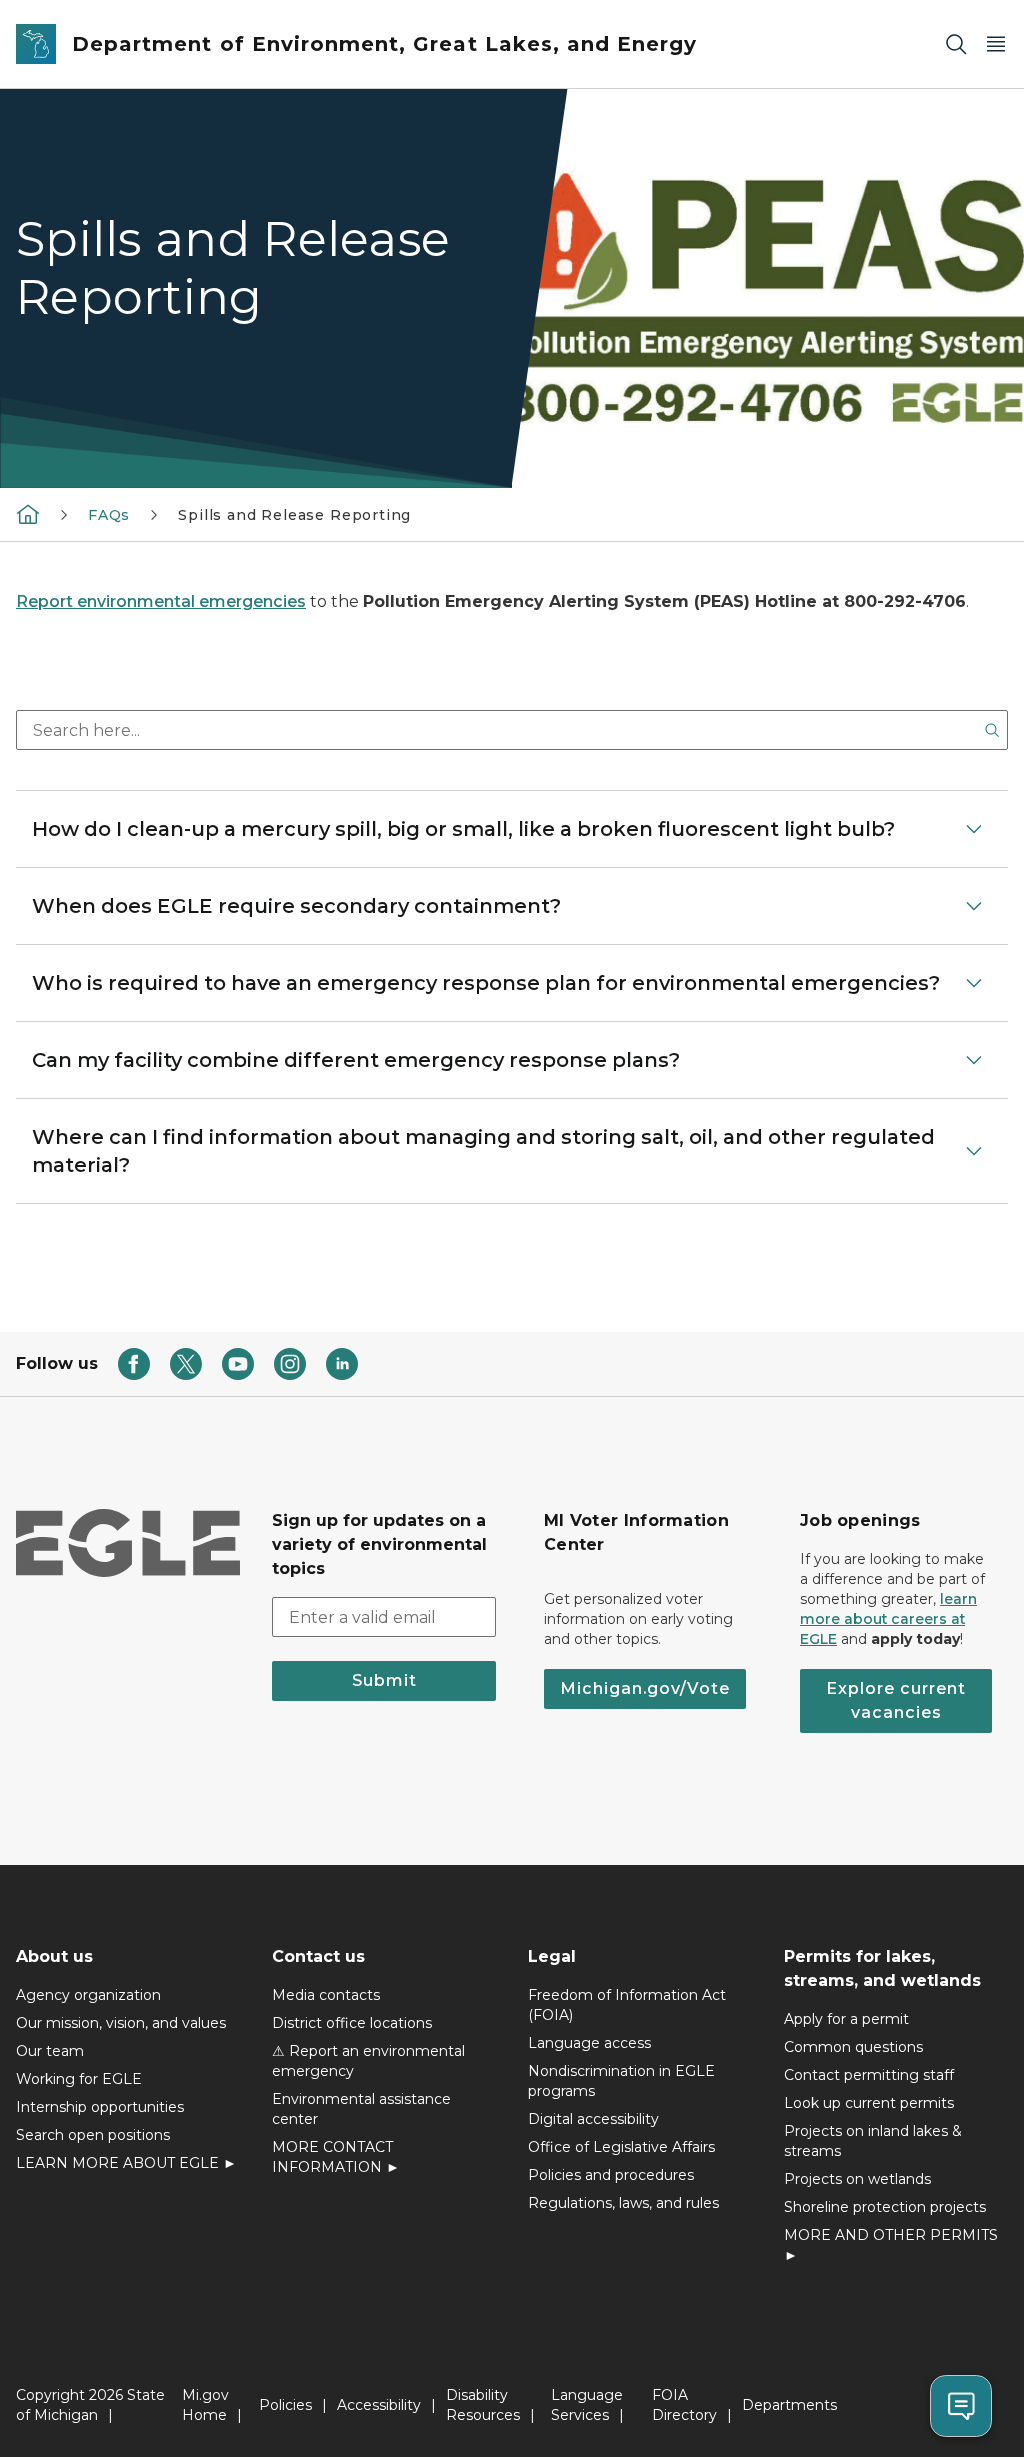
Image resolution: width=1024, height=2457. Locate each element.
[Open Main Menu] (996, 44)
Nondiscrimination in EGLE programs (621, 2081)
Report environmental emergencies (161, 601)
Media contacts (326, 1995)
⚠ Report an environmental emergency (368, 2061)
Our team (50, 2051)
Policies (285, 2405)
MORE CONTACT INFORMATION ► (336, 2157)
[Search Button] (992, 730)
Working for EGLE (79, 2079)
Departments (789, 2405)
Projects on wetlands (857, 2179)
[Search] (956, 44)
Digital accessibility (593, 2119)
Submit (384, 1680)
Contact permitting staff (869, 2075)
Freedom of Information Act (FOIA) (627, 2005)
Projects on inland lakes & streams (873, 2141)
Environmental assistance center (361, 2109)
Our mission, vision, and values (121, 2023)
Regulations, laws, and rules (623, 2203)
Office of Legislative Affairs (621, 2147)
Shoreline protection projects (885, 2207)
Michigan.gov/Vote (645, 1688)
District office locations (352, 2023)
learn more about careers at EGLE (888, 1619)
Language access (589, 2043)
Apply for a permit (846, 2019)
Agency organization (88, 1995)
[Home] (28, 514)
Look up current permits (869, 2103)
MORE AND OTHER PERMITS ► (891, 2245)
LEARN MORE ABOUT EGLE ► (126, 2163)
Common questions (853, 2047)
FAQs (109, 515)
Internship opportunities (100, 2107)
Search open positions (93, 2135)
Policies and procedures (611, 2175)
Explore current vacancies (896, 1700)
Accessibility (379, 2405)
